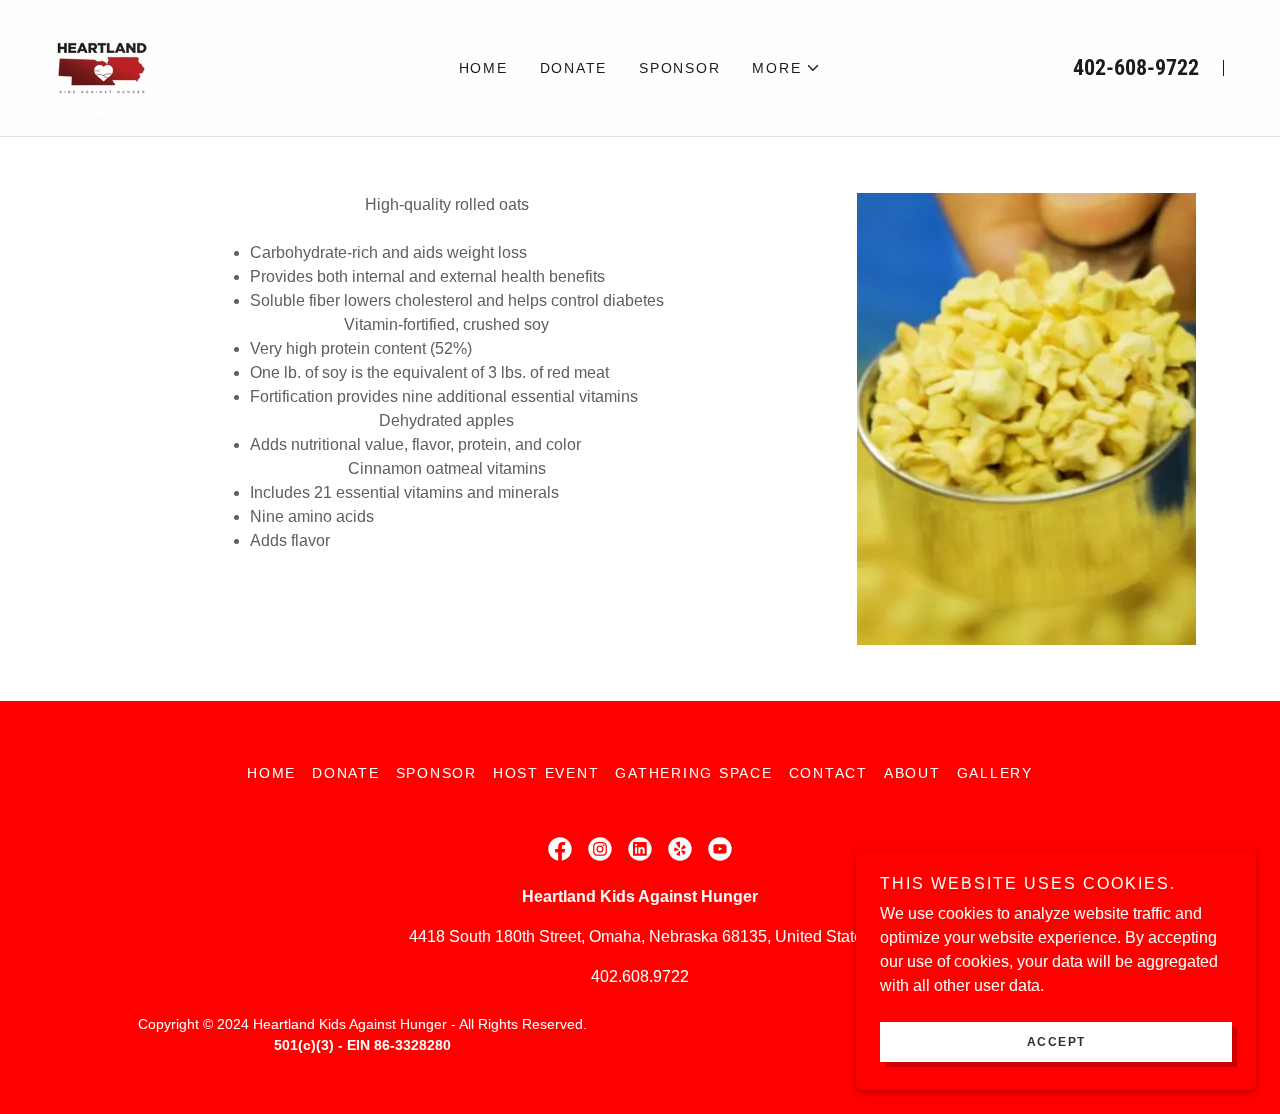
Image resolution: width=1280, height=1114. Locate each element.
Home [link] (483, 68)
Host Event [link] (546, 773)
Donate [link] (574, 68)
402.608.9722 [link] (640, 976)
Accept (1056, 1042)
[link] (102, 66)
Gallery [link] (995, 773)
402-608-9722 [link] (1136, 67)
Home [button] (271, 773)
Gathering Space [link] (693, 773)
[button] (786, 68)
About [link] (912, 773)
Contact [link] (828, 773)
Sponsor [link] (679, 68)
